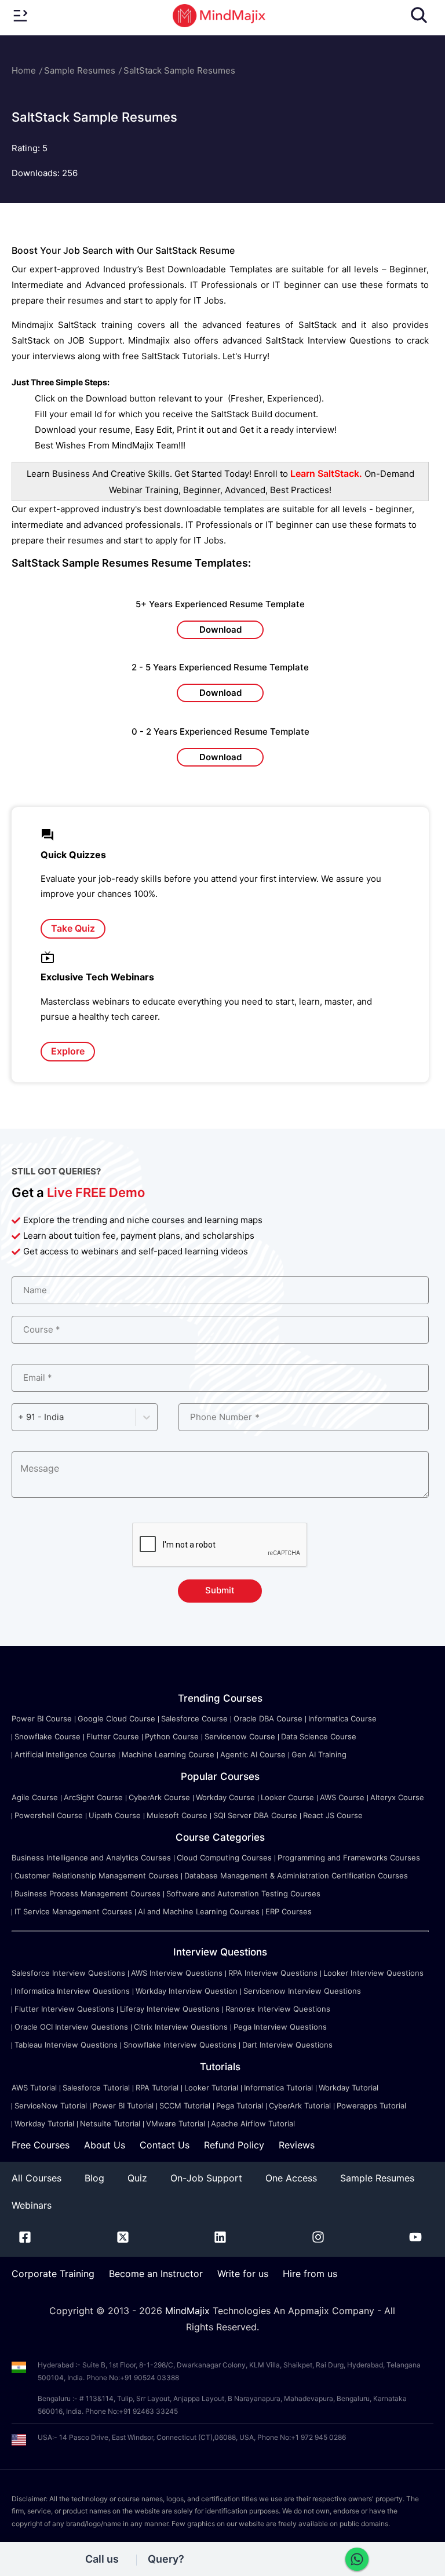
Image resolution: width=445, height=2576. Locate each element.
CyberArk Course (159, 1797)
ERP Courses (289, 1911)
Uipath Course (115, 1815)
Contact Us (165, 2145)
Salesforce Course (194, 1718)
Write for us (243, 2274)
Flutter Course (113, 1736)
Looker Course (287, 1797)
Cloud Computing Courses (224, 1858)
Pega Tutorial (240, 2106)
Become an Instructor (156, 2274)
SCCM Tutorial (185, 2106)
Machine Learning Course (168, 1754)
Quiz (137, 2178)
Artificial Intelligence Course (65, 1754)
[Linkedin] (220, 2239)
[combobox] (19, 1417)
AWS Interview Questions (177, 1973)
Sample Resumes (80, 70)
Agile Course (35, 1797)
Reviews (297, 2145)
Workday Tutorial (349, 2088)
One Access (291, 2178)
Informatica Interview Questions (72, 1991)
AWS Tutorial (34, 2088)
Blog (94, 2178)
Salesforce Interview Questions (68, 1973)
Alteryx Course (397, 1797)
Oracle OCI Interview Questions (71, 2027)
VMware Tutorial (176, 2123)
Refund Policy (234, 2145)
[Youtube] (415, 2239)
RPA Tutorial (157, 2088)
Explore (68, 1051)
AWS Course (342, 1797)
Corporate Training (53, 2274)
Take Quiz (73, 928)
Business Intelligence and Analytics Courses (91, 1858)
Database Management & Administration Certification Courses (296, 1876)
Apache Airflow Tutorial (253, 2123)
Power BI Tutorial (123, 2106)
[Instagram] (318, 2239)
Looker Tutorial (211, 2088)
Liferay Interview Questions (170, 2009)
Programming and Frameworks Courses (349, 1858)
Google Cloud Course (116, 1718)
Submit (220, 1590)
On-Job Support (206, 2178)
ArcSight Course (93, 1797)
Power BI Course (42, 1718)
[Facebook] (25, 2239)
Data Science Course (319, 1736)
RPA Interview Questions (273, 1973)
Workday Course (225, 1797)
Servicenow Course (240, 1736)
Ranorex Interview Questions (278, 2009)
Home (24, 70)
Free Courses (41, 2145)
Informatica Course (342, 1718)
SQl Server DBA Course (255, 1815)
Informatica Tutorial (278, 2088)
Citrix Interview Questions (181, 2027)
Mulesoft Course (177, 1815)
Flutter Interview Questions (64, 2009)
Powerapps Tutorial (371, 2106)
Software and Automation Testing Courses (243, 1893)
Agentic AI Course (253, 1754)
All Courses (37, 2178)
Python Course (172, 1736)
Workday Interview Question (187, 1991)
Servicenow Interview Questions (302, 1991)
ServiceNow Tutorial (51, 2106)
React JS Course (333, 1815)
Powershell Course (49, 1815)
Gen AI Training (319, 1754)
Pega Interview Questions (280, 2027)
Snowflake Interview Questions (180, 2045)
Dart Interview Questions (287, 2045)
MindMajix (189, 2311)
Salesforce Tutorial (96, 2088)
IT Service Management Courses (73, 1911)
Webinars (32, 2205)
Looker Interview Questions (373, 1973)
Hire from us (310, 2274)
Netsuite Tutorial (110, 2123)
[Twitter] (123, 2239)
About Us (105, 2145)
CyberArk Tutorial (300, 2106)
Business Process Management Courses (87, 1893)
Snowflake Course (48, 1736)
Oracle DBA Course (268, 1718)
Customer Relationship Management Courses (96, 1876)
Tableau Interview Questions (66, 2045)
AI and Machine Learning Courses (199, 1911)
